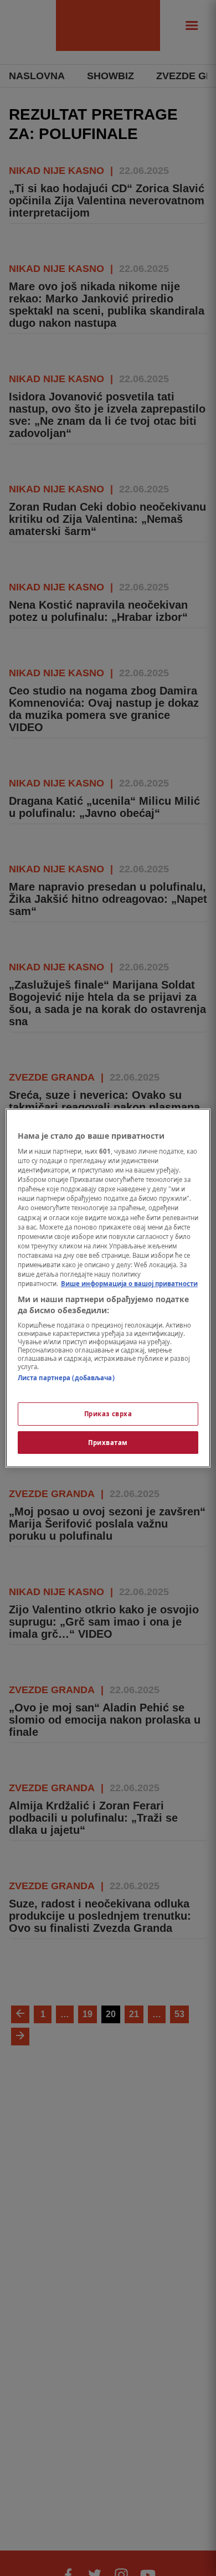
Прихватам (108, 1443)
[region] (108, 1288)
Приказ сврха (108, 1414)
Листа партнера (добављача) (66, 1378)
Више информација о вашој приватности (129, 1284)
